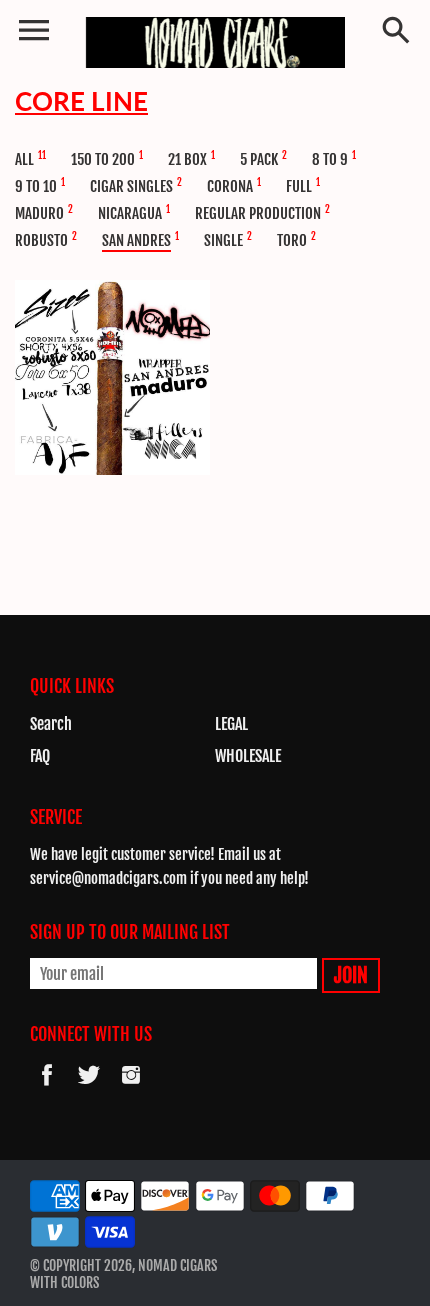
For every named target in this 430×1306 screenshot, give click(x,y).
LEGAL (231, 724)
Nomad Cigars (177, 1265)
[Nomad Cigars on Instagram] (131, 1088)
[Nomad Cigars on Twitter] (89, 1088)
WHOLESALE (248, 756)
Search (51, 724)
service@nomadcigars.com (108, 878)
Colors (80, 1282)
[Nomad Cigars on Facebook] (47, 1088)
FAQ (40, 756)
